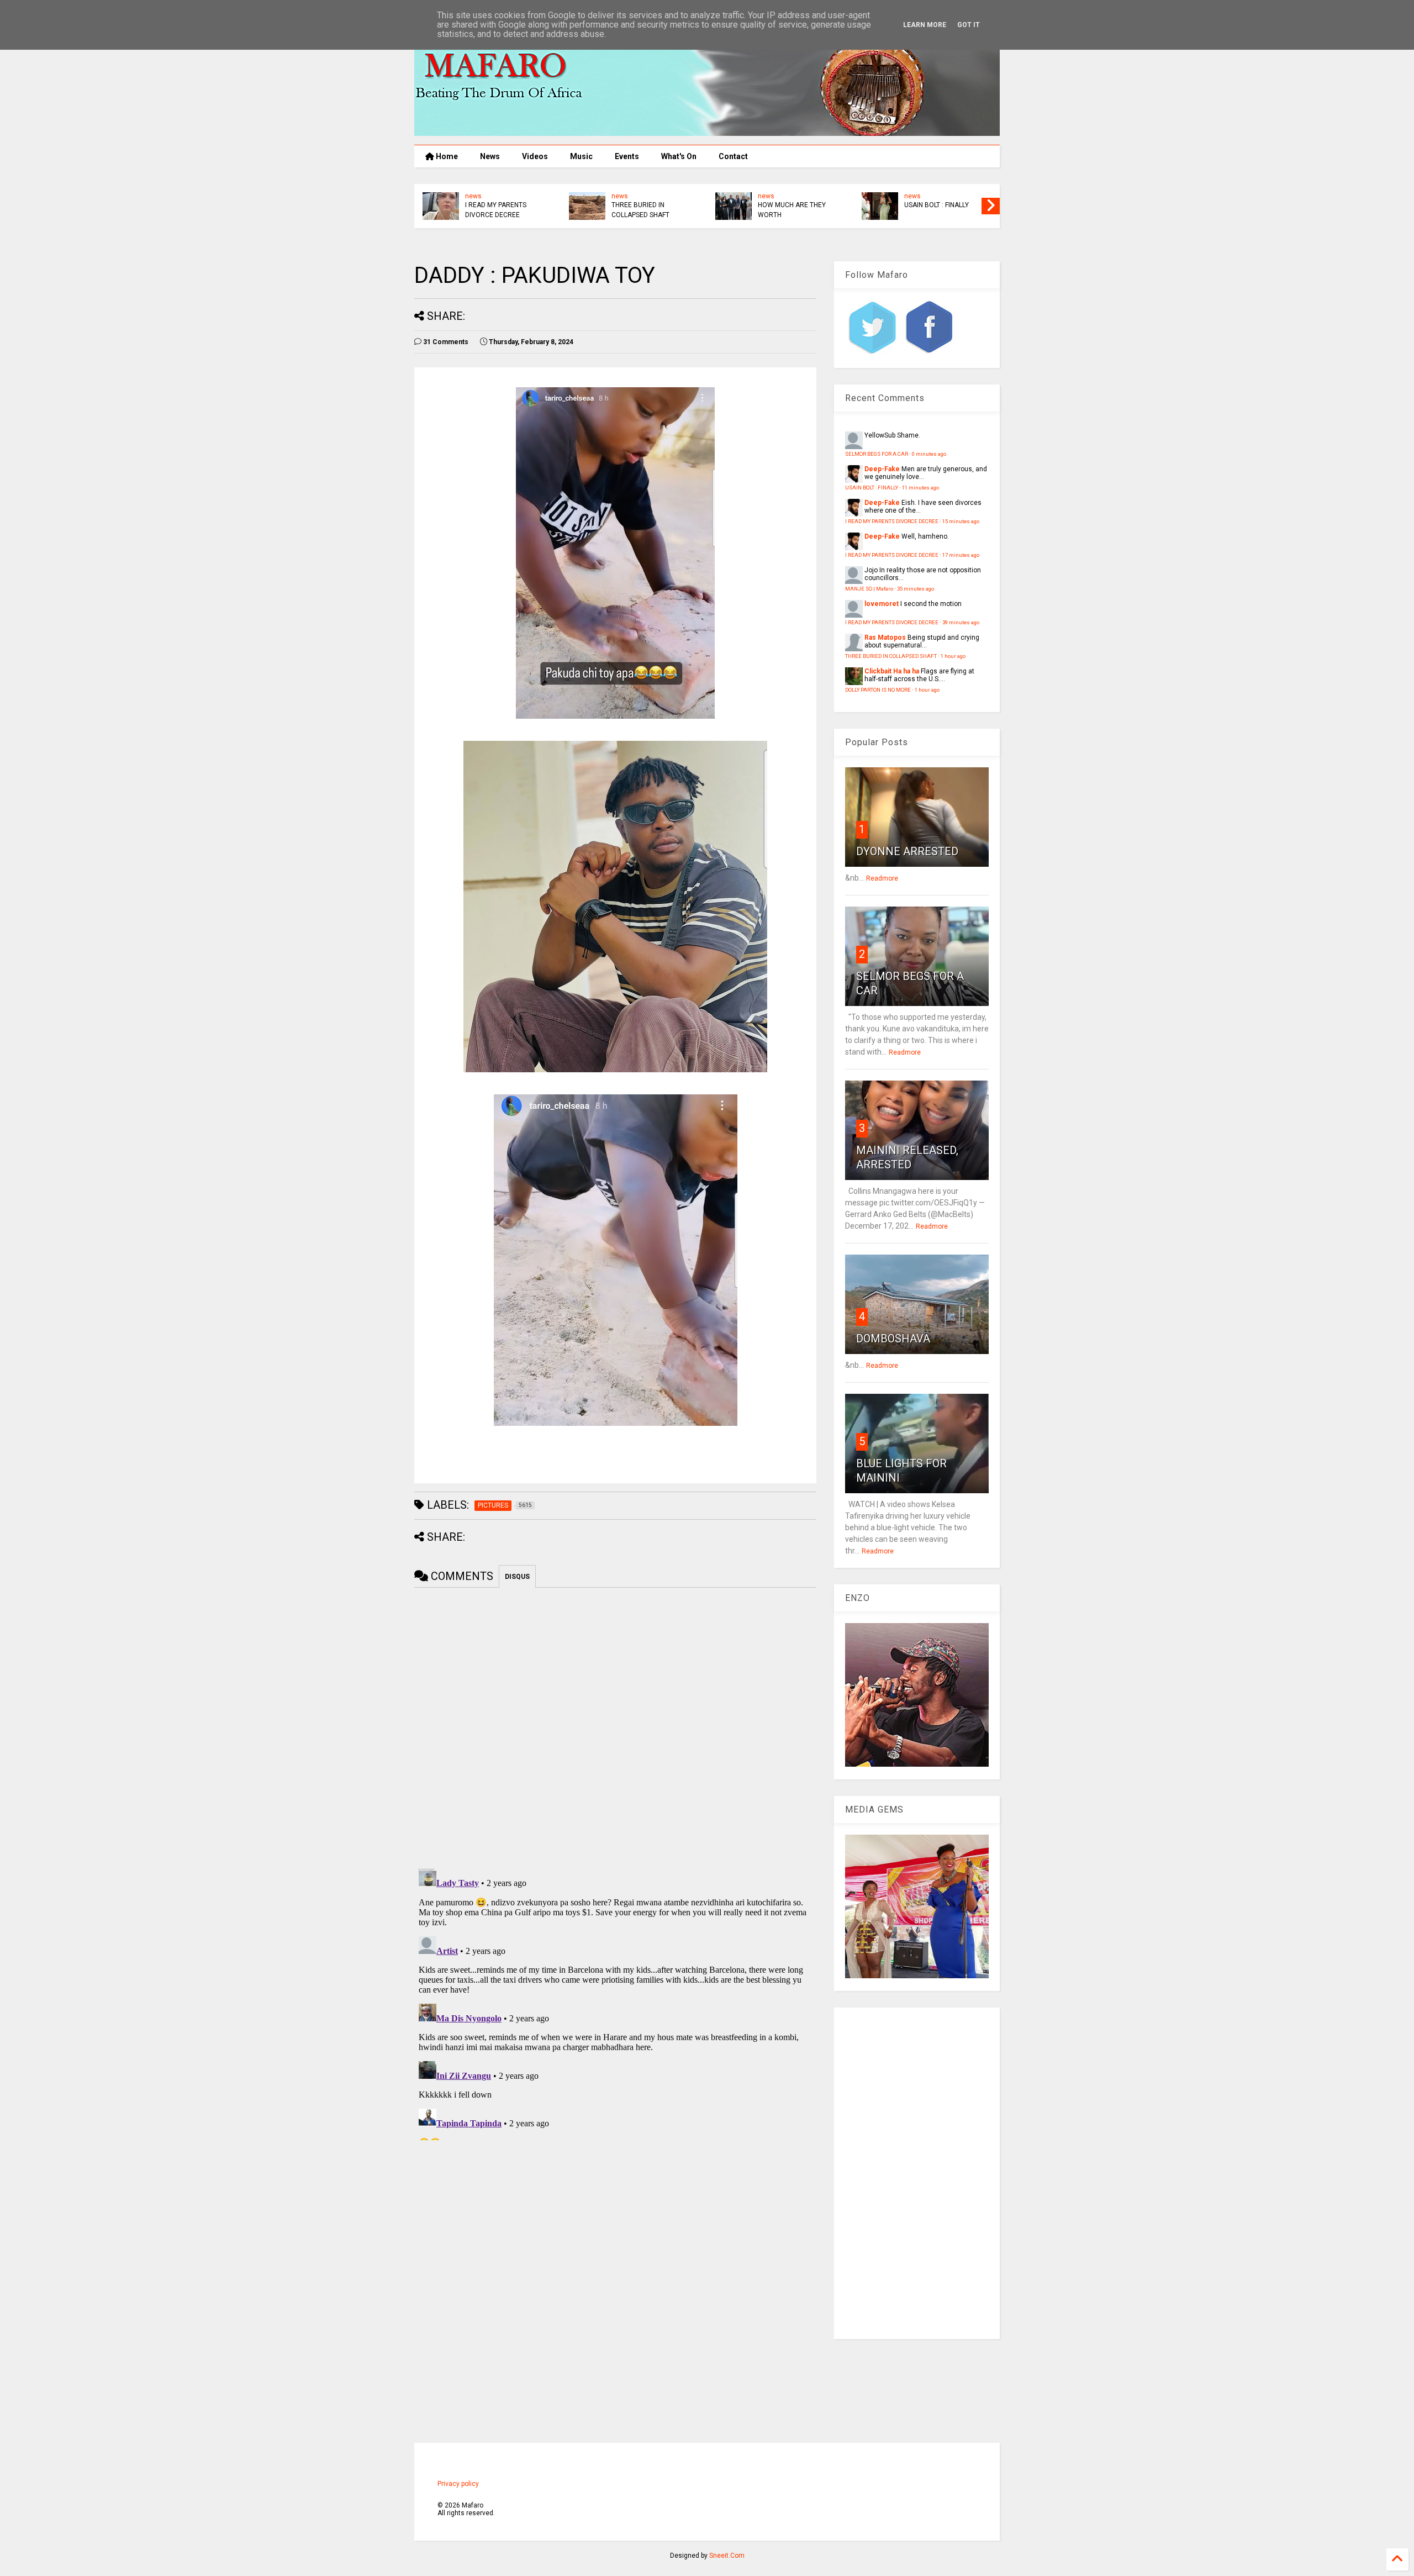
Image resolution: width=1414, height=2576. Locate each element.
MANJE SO (628, 205)
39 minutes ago (961, 622)
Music (581, 156)
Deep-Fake (882, 469)
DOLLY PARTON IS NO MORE (497, 210)
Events (627, 156)
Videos (535, 156)
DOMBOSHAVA (893, 1339)
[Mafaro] (707, 131)
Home (446, 156)
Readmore (882, 878)
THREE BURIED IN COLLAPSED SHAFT (933, 210)
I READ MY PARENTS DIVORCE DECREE (788, 210)
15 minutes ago (961, 521)
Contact (733, 156)
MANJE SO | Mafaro (869, 589)
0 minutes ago (929, 454)
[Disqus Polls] (615, 1726)
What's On (679, 156)
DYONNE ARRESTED (907, 851)
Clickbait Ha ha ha (892, 671)
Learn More (925, 25)
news (473, 196)
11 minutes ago (920, 488)
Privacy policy (458, 2484)
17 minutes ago (961, 555)
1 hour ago (953, 656)
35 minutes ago (916, 589)
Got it (969, 25)
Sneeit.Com (727, 2556)
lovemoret (882, 604)
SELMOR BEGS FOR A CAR (877, 454)
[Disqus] (615, 2002)
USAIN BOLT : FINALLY (872, 488)
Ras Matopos (885, 638)
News (490, 156)
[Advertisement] (917, 2173)
